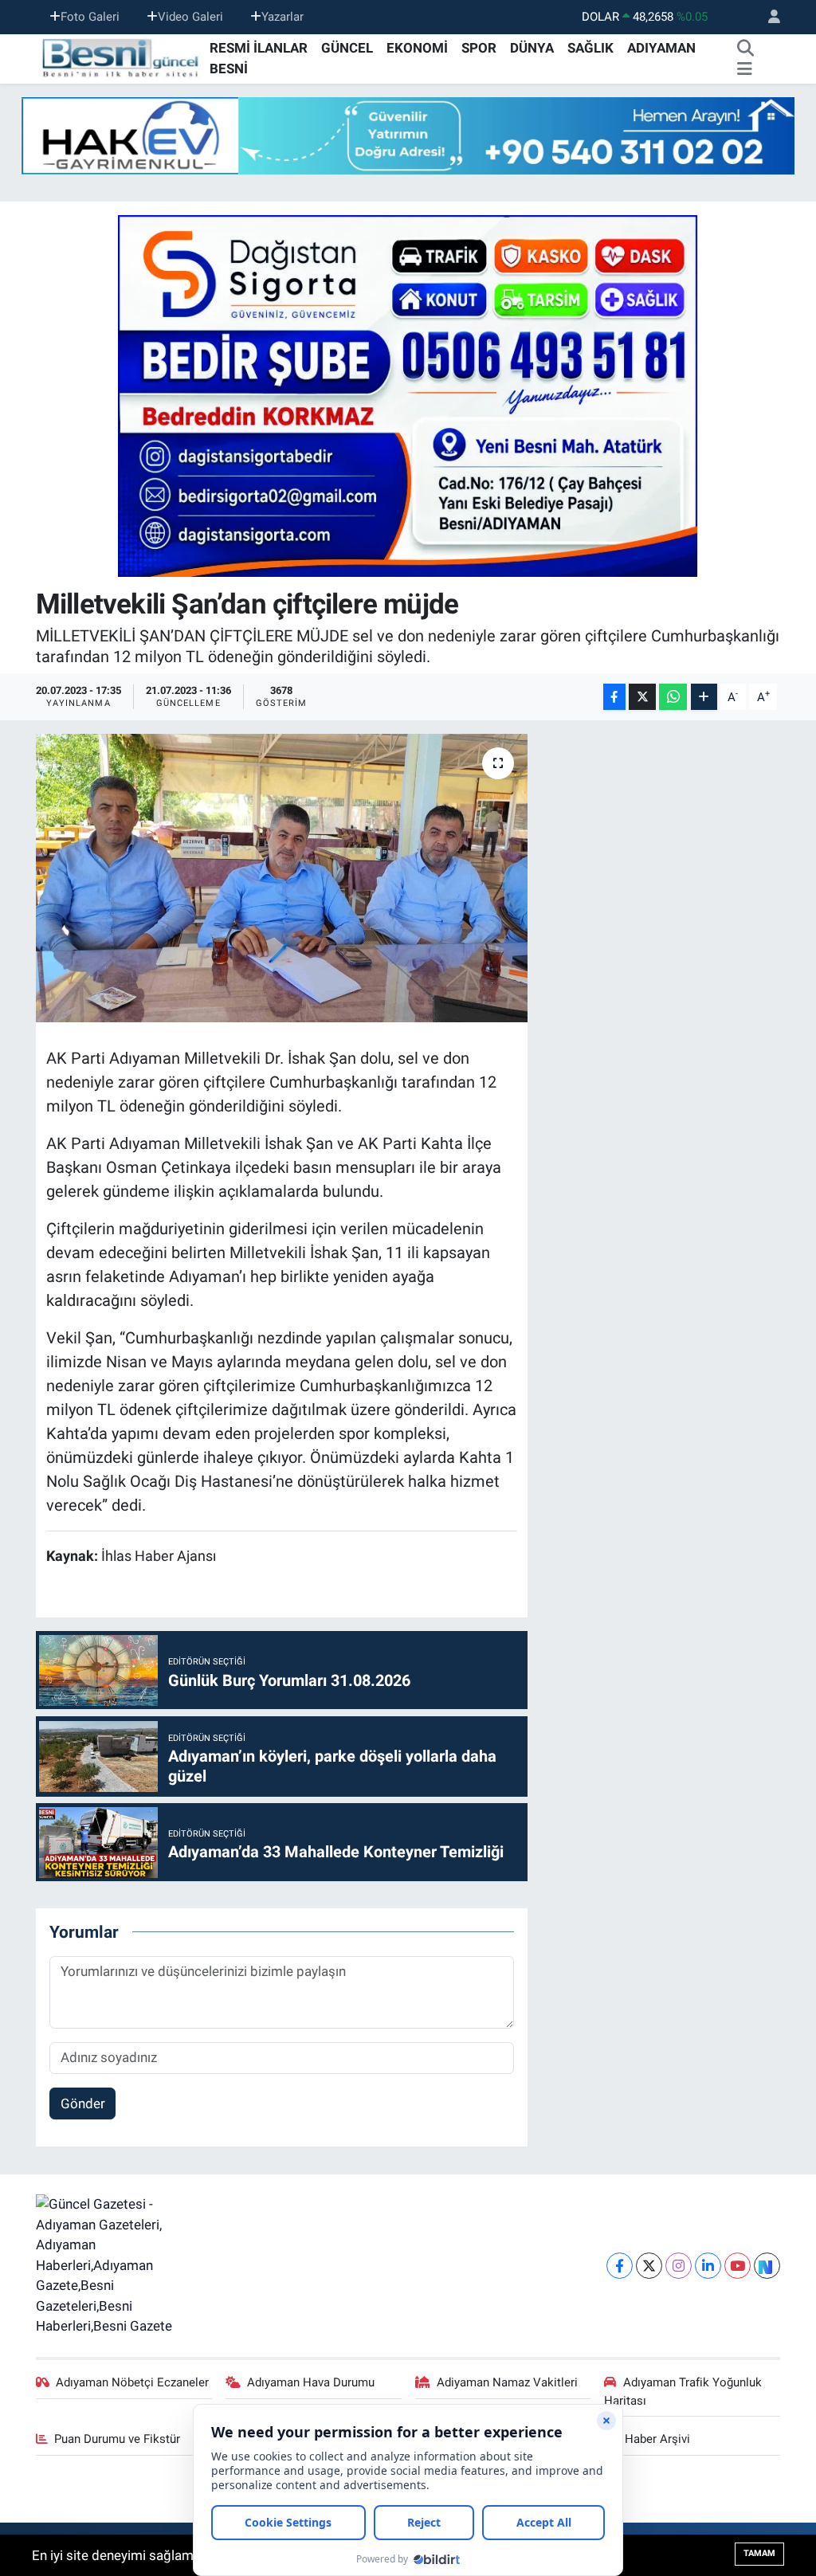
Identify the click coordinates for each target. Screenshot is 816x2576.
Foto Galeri (90, 17)
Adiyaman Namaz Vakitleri (507, 2382)
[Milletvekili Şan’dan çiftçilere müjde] (282, 878)
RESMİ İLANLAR (259, 48)
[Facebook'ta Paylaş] (614, 697)
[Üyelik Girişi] (767, 17)
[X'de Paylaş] (642, 697)
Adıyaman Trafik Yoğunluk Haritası (683, 2391)
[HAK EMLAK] (408, 136)
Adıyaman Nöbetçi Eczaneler (132, 2382)
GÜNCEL (347, 48)
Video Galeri (190, 17)
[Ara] (746, 49)
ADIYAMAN (661, 48)
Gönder (83, 2104)
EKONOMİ (417, 48)
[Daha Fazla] (704, 697)
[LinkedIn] (708, 2266)
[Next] (767, 2266)
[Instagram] (679, 2266)
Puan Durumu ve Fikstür (117, 2439)
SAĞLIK (590, 48)
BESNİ (229, 69)
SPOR (479, 48)
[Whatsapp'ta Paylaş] (673, 697)
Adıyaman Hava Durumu (311, 2382)
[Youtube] (738, 2266)
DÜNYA (532, 48)
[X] (649, 2266)
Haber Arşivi (657, 2439)
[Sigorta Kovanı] (408, 395)
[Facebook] (620, 2266)
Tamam (759, 2553)
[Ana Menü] (745, 69)
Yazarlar (282, 17)
